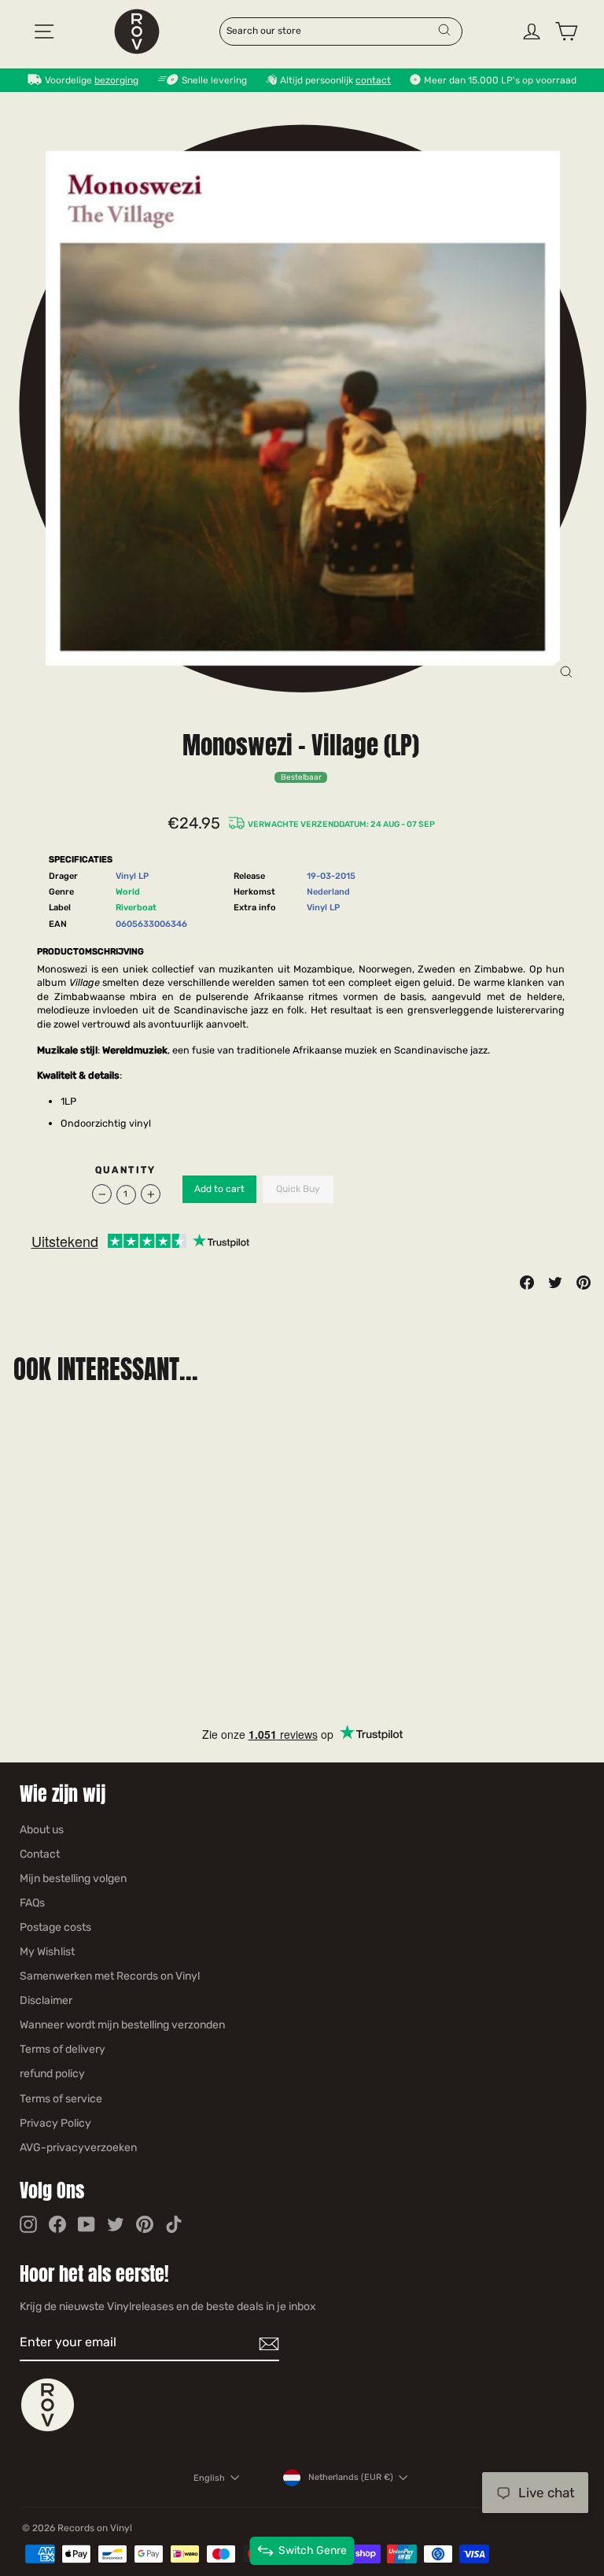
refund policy (52, 2074)
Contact (40, 1854)
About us (42, 1830)
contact (373, 80)
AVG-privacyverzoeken (78, 2148)
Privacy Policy (55, 2123)
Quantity (126, 1170)
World (128, 892)
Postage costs (55, 1927)
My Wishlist (47, 1952)
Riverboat (136, 908)
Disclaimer (46, 2000)
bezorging (116, 80)
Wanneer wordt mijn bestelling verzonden (122, 2025)
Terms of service (61, 2099)
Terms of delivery (63, 2049)
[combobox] (331, 30)
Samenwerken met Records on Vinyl (110, 1976)
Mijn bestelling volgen (73, 1878)
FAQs (32, 1903)
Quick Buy (298, 1189)
